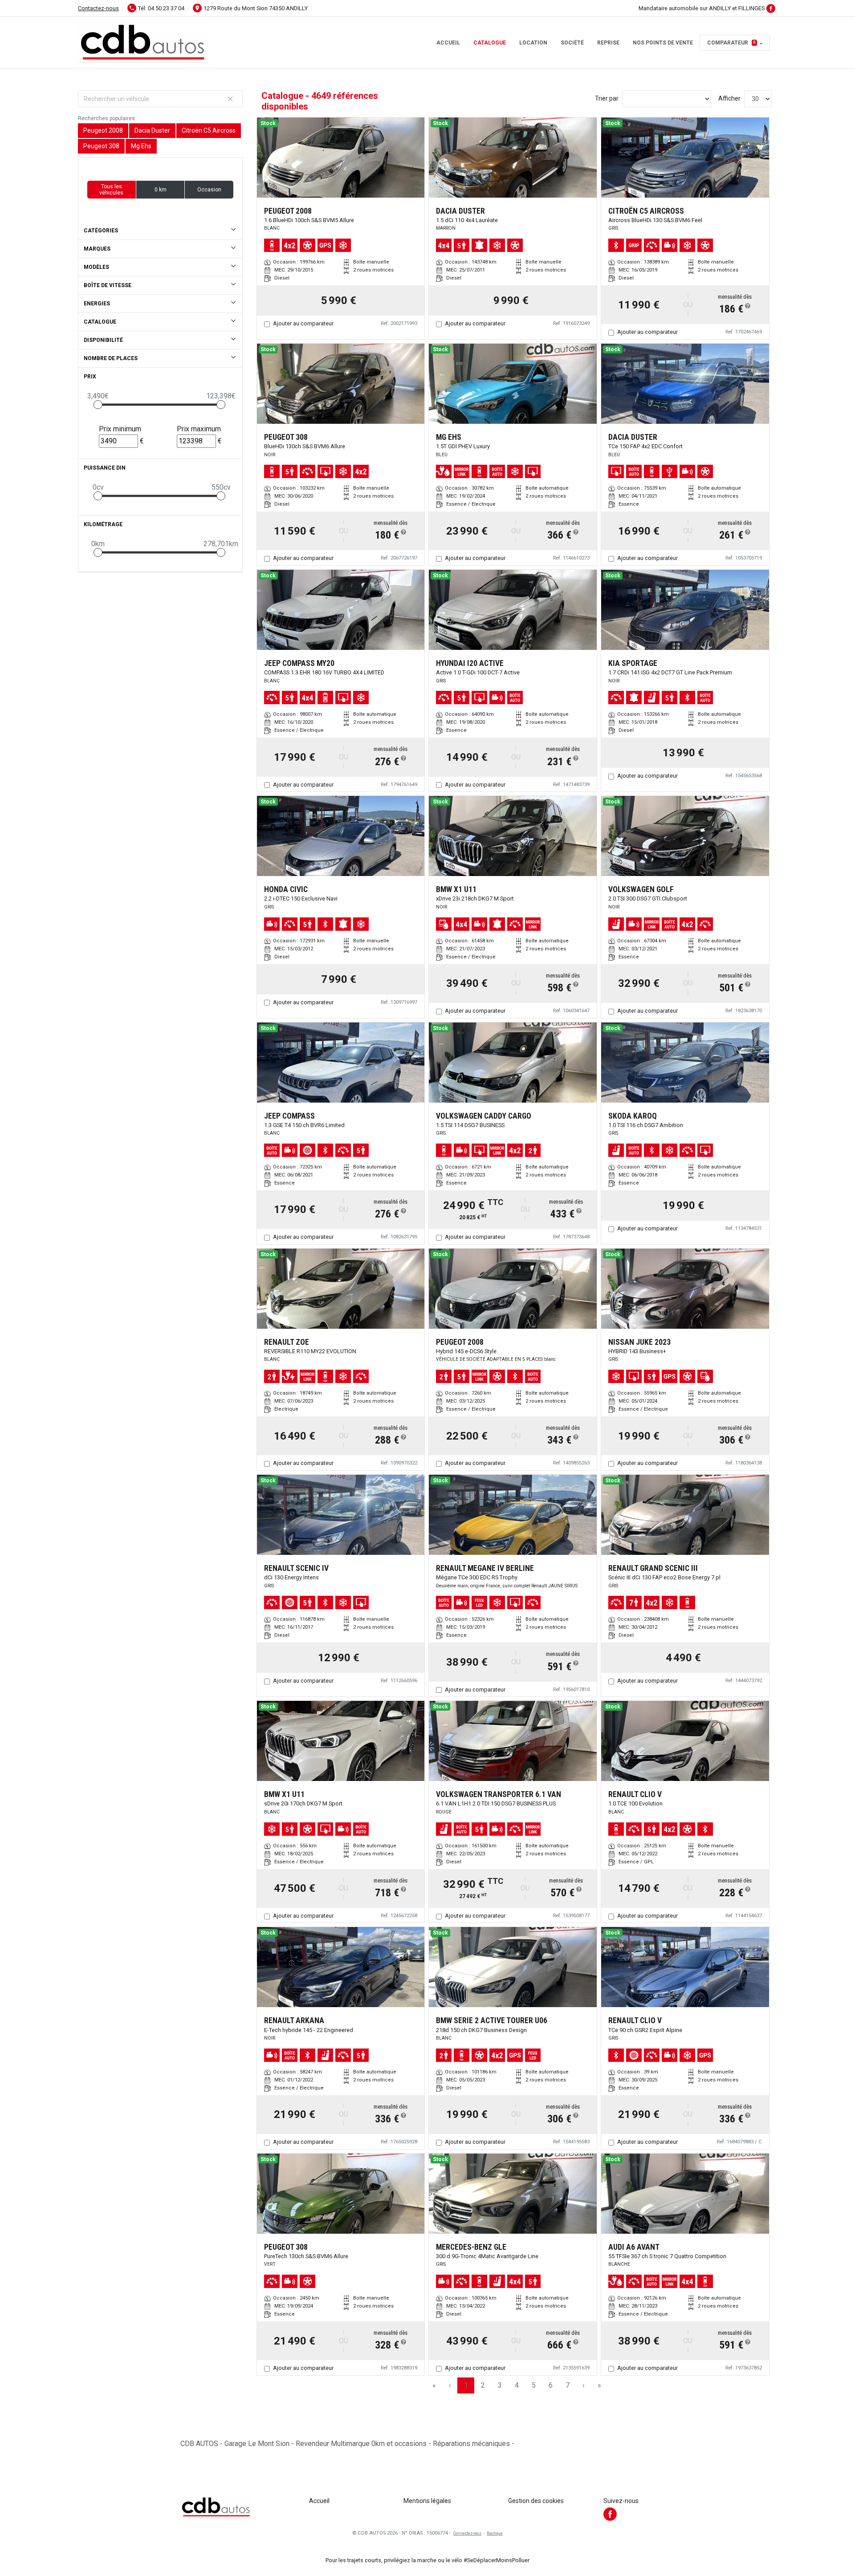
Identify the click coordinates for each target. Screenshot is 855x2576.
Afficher (729, 98)
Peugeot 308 (101, 146)
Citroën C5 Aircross (209, 130)
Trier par (607, 98)
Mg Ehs (141, 146)
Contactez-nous (98, 8)
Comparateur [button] (731, 43)
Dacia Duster (152, 130)
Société (572, 43)
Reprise (608, 43)
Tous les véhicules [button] (111, 190)
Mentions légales (427, 2501)
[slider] (98, 405)
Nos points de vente (663, 43)
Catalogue (490, 43)
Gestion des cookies (536, 2501)
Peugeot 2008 (103, 130)
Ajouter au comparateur (303, 323)
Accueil (448, 43)
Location (533, 43)
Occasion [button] (209, 190)
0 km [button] (161, 190)
